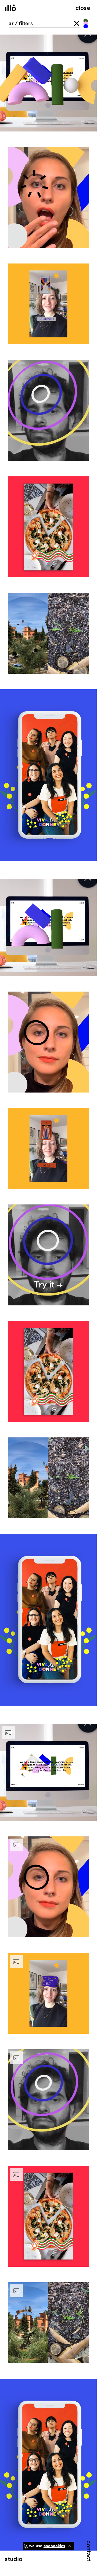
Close (83, 7)
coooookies (54, 2546)
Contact (90, 2551)
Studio (14, 2559)
